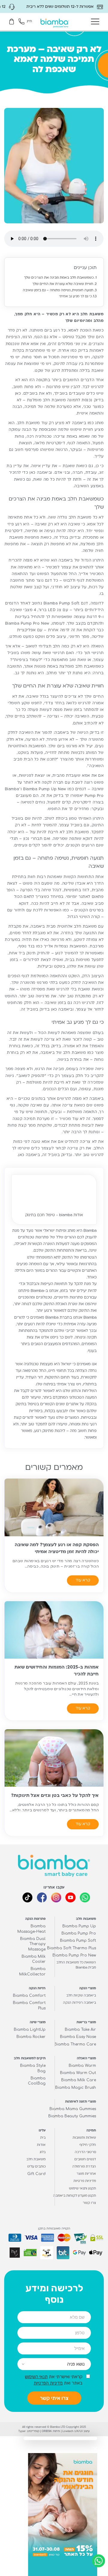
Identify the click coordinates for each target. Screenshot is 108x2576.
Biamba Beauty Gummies (72, 2116)
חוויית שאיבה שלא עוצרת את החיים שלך (63, 284)
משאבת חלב (36, 2160)
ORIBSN (47, 2431)
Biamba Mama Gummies (73, 2109)
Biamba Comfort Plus (29, 2006)
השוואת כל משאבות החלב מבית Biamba (76, 1965)
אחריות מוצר (86, 2174)
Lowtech (68, 2431)
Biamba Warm (82, 2066)
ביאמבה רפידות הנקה (79, 2003)
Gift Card (36, 2174)
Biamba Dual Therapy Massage (33, 1944)
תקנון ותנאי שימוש (82, 2189)
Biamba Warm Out (78, 2073)
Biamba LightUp (30, 2030)
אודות (41, 2145)
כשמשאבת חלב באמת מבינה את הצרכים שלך (59, 278)
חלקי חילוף (88, 2145)
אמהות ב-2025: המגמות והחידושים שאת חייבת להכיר (57, 1671)
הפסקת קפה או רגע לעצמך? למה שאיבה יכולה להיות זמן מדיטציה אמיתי (57, 1548)
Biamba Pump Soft (78, 1941)
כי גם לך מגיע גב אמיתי (75, 297)
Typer (22, 2431)
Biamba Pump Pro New (74, 1955)
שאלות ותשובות (84, 2138)
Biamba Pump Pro (79, 1934)
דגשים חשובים (85, 2160)
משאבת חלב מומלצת (46, 400)
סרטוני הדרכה (85, 2152)
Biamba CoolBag (37, 2081)
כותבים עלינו (36, 2167)
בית (43, 2138)
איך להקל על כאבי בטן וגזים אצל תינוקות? (55, 1796)
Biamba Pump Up (79, 1926)
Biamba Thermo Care (75, 2044)
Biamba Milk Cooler (34, 1959)
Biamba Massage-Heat (31, 1929)
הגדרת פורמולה (84, 2167)
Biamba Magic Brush (76, 2088)
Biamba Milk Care (79, 2080)
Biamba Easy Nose (78, 2037)
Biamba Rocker (31, 2037)
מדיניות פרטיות (85, 2181)
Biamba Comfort (29, 1996)
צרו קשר (89, 2203)
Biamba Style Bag (33, 2068)
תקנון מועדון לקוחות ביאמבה (75, 2196)
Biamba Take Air (80, 2030)
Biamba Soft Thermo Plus (72, 1948)
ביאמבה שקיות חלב (81, 1996)
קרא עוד (83, 1580)
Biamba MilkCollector (32, 1972)
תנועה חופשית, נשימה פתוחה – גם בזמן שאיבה (58, 291)
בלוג (43, 2152)
